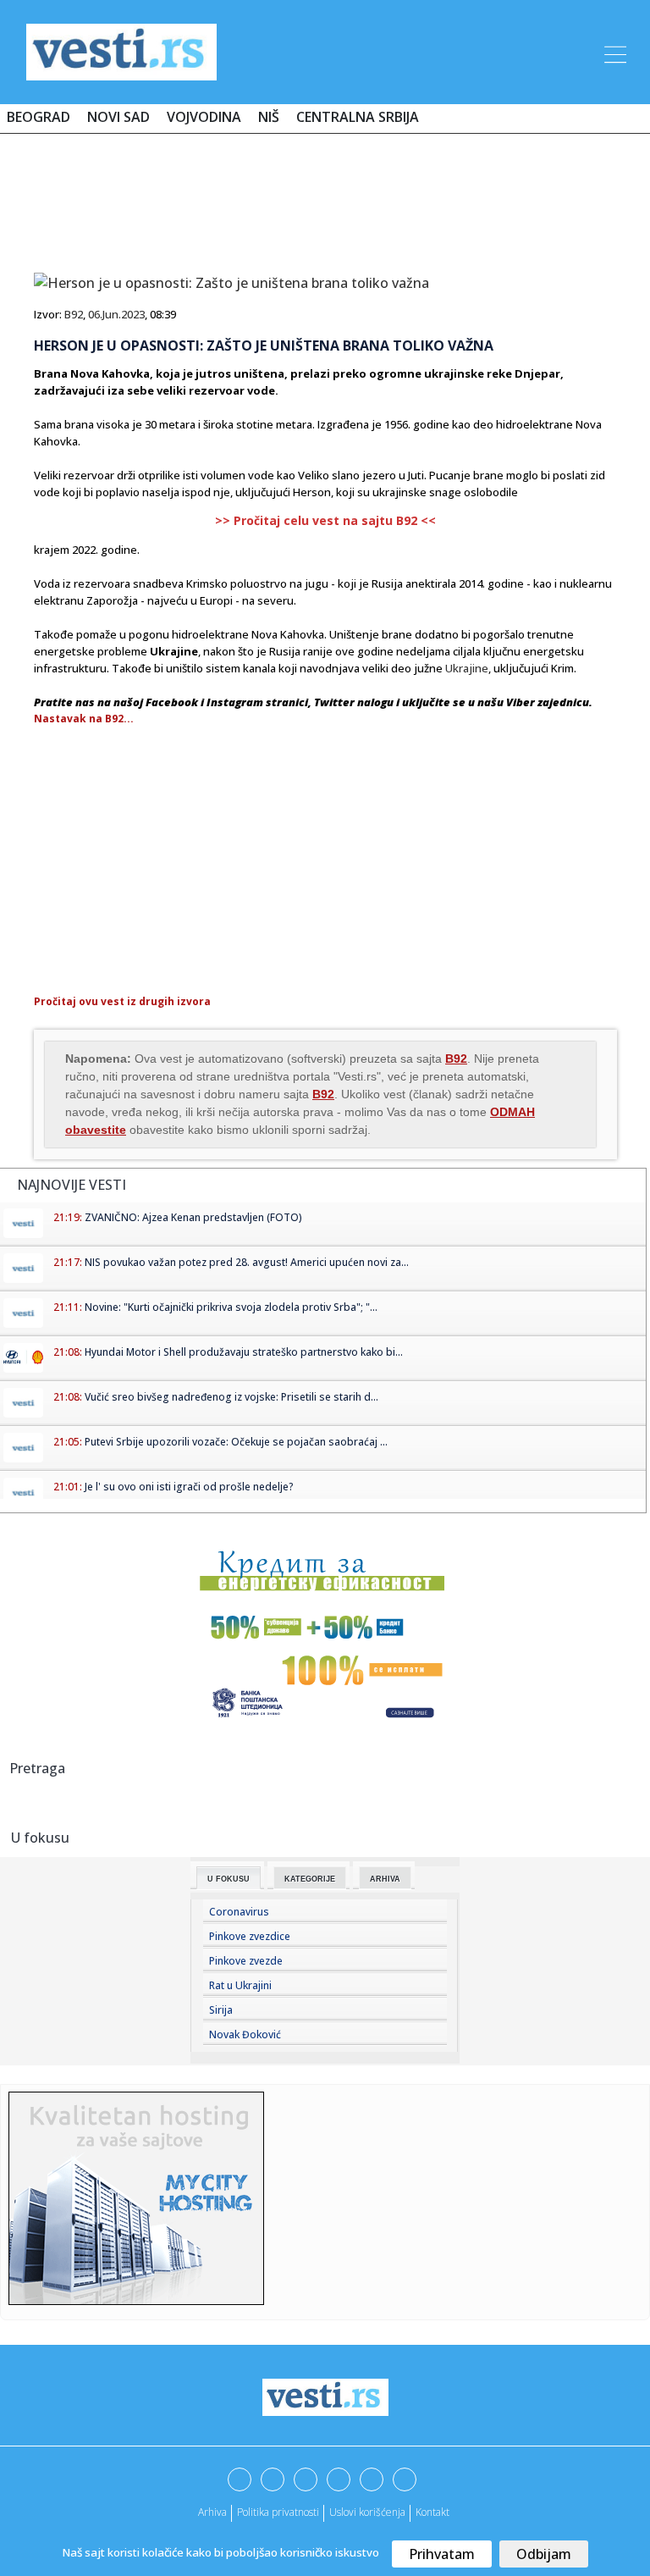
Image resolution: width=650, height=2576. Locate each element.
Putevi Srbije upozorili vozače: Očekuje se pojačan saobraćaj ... (236, 1442)
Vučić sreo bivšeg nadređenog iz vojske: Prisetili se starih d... (231, 1397)
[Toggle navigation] (614, 52)
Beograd (39, 117)
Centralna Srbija (358, 117)
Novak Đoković (245, 2034)
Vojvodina (204, 117)
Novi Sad (118, 117)
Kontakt (432, 2512)
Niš (269, 117)
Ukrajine (467, 668)
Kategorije (310, 1879)
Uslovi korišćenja (367, 2512)
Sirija (221, 2010)
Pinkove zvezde (246, 1961)
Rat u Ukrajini (240, 1985)
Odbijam (544, 2554)
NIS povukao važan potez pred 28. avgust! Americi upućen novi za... (247, 1262)
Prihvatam (442, 2554)
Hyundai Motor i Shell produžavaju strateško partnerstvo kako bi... (244, 1352)
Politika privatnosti (278, 2512)
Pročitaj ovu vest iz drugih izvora (122, 1001)
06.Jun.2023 (116, 314)
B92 (74, 314)
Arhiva (385, 1879)
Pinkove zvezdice (250, 1936)
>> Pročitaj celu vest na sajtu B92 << (325, 520)
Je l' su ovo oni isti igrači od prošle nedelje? (189, 1487)
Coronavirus (239, 1912)
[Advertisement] (325, 196)
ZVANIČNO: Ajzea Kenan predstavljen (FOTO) (193, 1217)
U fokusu (229, 1879)
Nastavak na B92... (84, 719)
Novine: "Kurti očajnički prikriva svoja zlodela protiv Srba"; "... (231, 1307)
